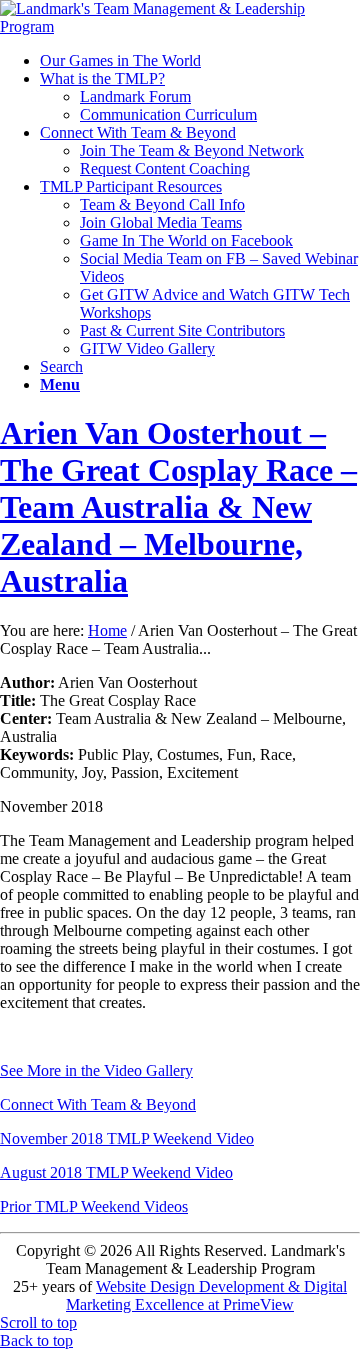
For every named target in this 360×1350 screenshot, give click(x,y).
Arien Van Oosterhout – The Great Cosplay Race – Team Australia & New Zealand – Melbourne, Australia (178, 507)
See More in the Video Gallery (96, 1070)
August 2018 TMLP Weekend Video (116, 1172)
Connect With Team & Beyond (98, 1104)
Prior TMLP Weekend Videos (94, 1206)
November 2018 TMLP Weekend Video (127, 1138)
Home (107, 630)
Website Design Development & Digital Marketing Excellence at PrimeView (206, 1295)
